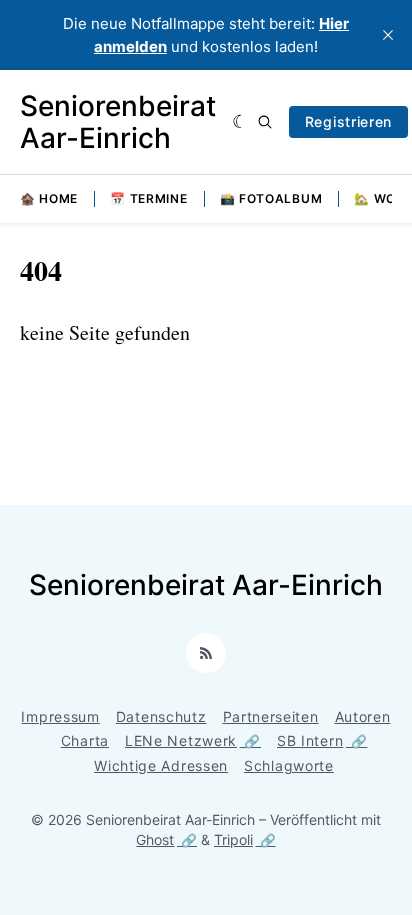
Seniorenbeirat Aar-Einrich (118, 122)
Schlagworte (289, 765)
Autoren (363, 716)
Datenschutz (161, 716)
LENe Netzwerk (181, 740)
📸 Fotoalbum (271, 198)
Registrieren (348, 121)
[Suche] (265, 122)
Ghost (155, 839)
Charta (85, 740)
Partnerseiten (271, 716)
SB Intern (310, 740)
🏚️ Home (49, 198)
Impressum (60, 716)
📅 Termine (148, 198)
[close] (388, 35)
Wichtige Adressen (161, 765)
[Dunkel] (240, 122)
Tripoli (233, 839)
